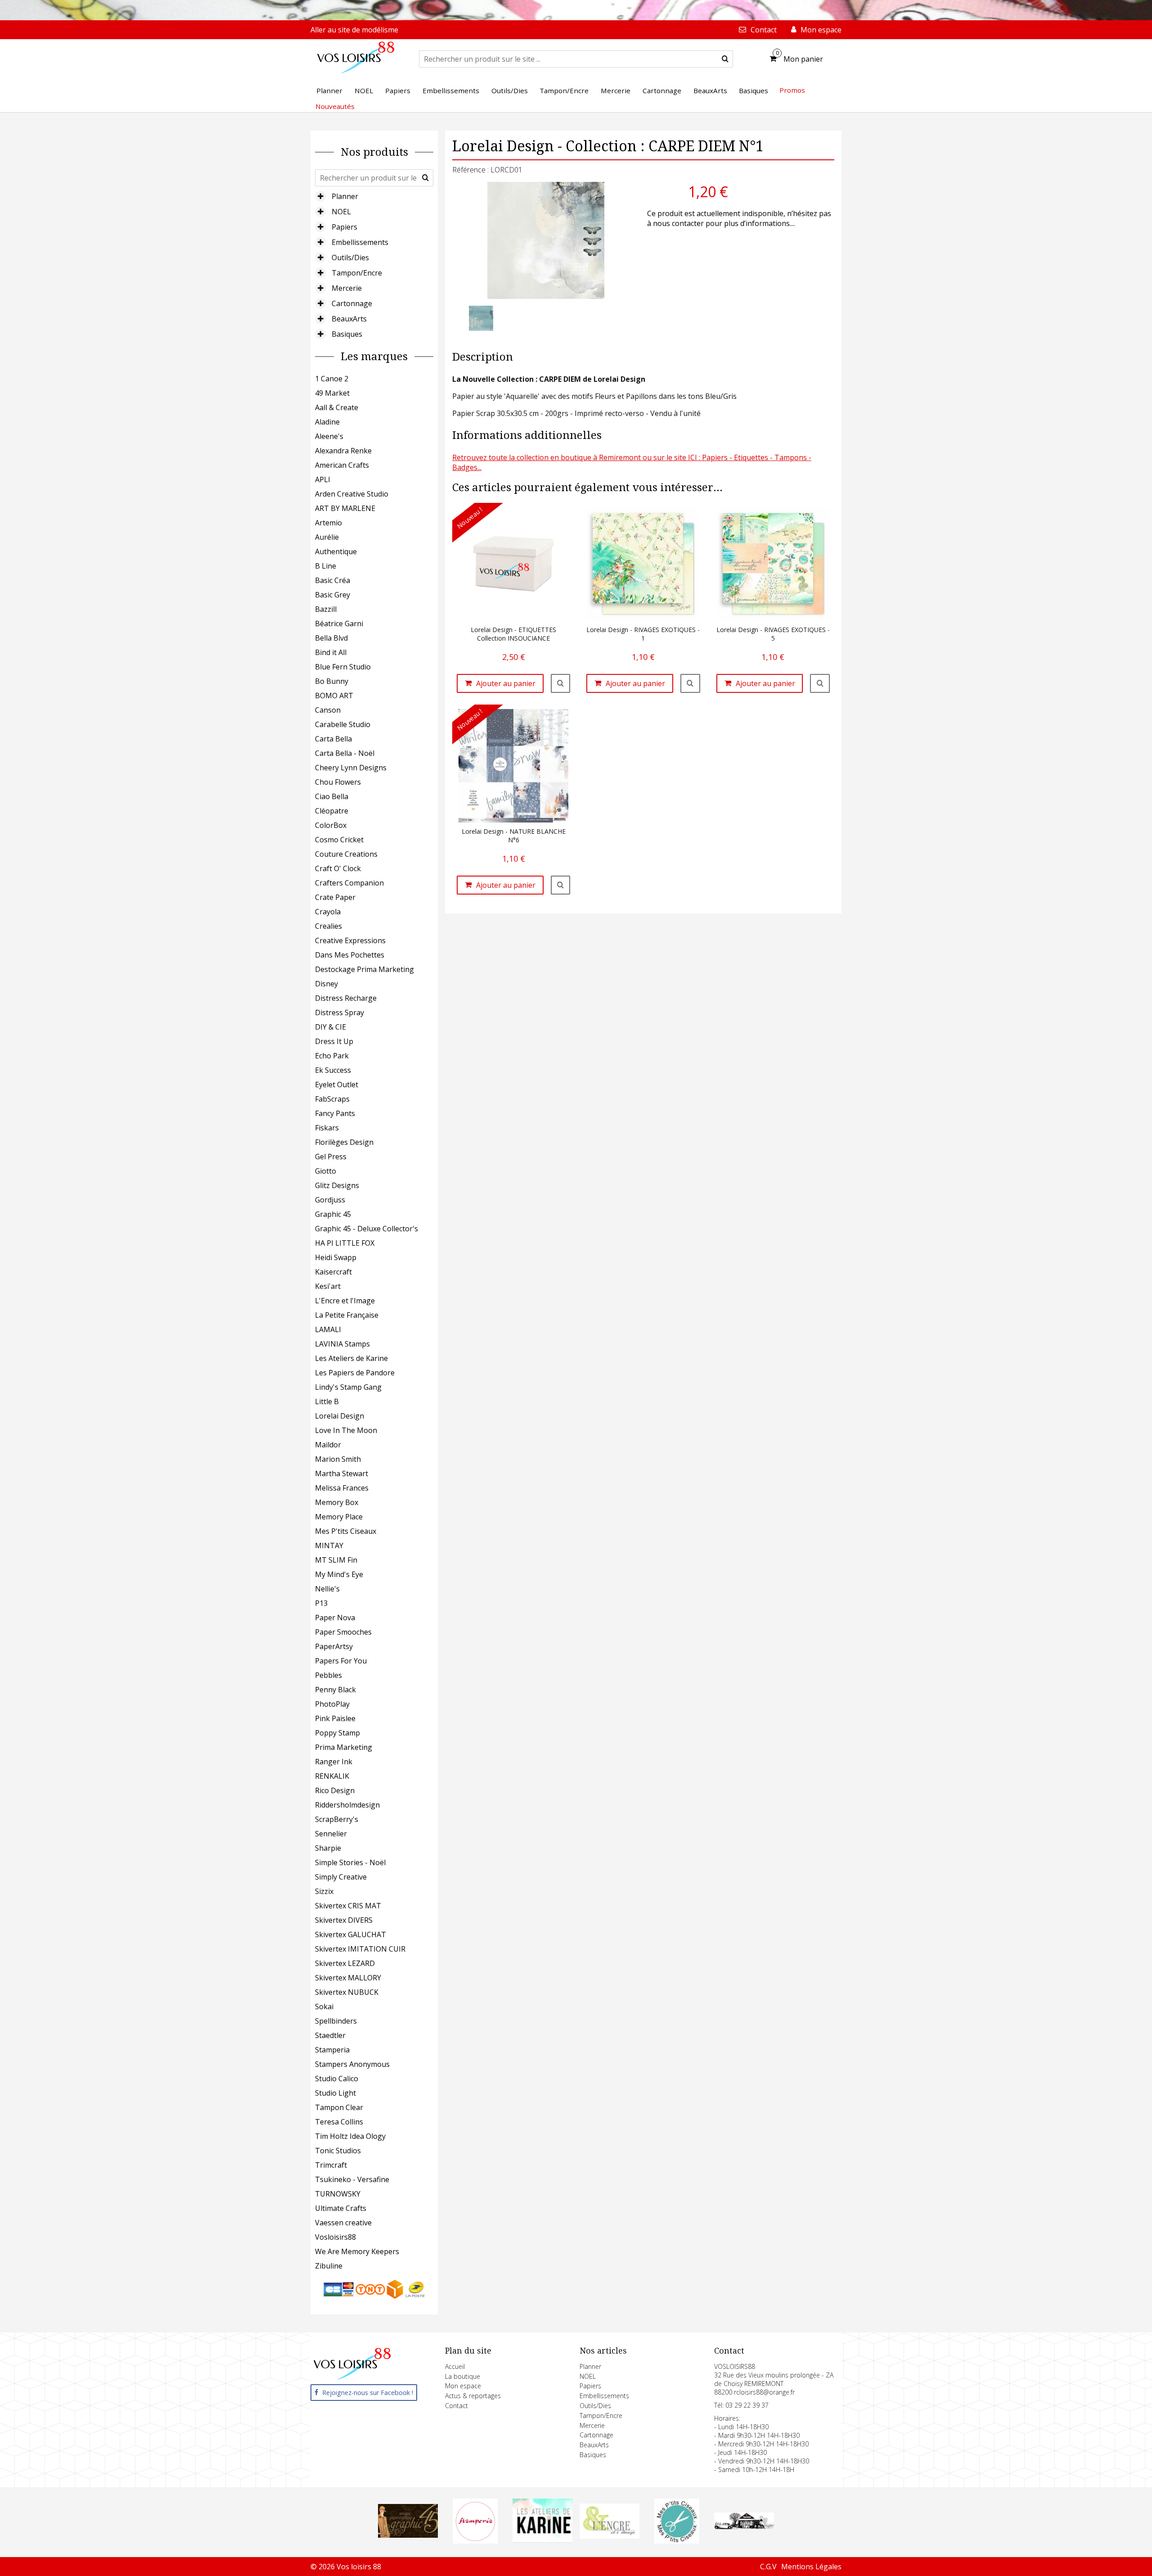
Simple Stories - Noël (350, 1862)
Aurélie (327, 537)
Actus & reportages (473, 2396)
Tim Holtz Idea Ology (350, 2136)
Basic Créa (333, 580)
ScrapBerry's (337, 1819)
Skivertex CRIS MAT (348, 1906)
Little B (327, 1401)
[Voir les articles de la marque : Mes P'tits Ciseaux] (677, 2541)
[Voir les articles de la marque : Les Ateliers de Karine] (542, 2540)
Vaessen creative (343, 2223)
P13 (321, 1603)
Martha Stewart (342, 1473)
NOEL (341, 212)
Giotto (326, 1171)
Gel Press (331, 1157)
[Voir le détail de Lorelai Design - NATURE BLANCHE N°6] (561, 885)
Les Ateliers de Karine (351, 1358)
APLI (323, 479)
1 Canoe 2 (332, 379)
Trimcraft (331, 2165)
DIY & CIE (331, 1027)
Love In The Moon (346, 1430)
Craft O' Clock (338, 868)
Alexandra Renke (343, 451)
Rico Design (335, 1790)
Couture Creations (346, 854)
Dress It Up (334, 1041)
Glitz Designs (337, 1185)
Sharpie (328, 1848)
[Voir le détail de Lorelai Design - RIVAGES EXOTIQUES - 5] (820, 683)
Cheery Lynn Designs (351, 768)
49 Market (332, 393)
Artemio (328, 523)
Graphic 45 (333, 1214)
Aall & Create (337, 407)
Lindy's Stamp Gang (348, 1387)
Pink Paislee (335, 1718)
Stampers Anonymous (352, 2064)
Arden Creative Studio (352, 494)
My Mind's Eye (339, 1574)
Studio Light (335, 2093)
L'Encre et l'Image (345, 1301)
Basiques (347, 334)
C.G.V (768, 2567)
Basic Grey (333, 595)
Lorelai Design (340, 1416)
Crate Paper (335, 897)
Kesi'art (328, 1286)
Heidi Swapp (336, 1257)
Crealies (328, 926)
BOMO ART (334, 696)
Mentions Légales (811, 2567)
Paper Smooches (343, 1632)
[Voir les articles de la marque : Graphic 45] (408, 2535)
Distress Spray (340, 1012)
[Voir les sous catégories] (320, 196)
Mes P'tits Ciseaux (346, 1531)
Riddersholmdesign (347, 1805)
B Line (326, 566)
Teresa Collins (339, 2122)
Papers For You (341, 1661)
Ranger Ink (334, 1762)
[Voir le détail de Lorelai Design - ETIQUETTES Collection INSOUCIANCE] (561, 683)
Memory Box (337, 1502)
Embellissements (360, 242)
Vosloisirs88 (335, 2237)
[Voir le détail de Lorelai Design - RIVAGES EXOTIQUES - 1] (690, 683)
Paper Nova (335, 1618)
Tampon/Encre (357, 273)
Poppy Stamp (337, 1733)
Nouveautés (335, 106)
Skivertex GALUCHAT (351, 1934)
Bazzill (326, 609)
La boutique (463, 2376)
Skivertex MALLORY (348, 1978)
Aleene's (329, 436)
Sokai (324, 2007)
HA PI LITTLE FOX (345, 1243)
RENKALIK (332, 1776)
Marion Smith (338, 1459)
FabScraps (332, 1099)
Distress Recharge (346, 998)
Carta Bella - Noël (345, 753)
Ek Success (333, 1070)
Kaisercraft (333, 1272)
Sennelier (331, 1834)
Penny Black (335, 1690)
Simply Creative (341, 1877)
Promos (792, 90)
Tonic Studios (338, 2151)
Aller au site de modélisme (354, 30)
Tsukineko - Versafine (352, 2179)
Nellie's (327, 1589)
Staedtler (330, 2035)
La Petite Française (347, 1315)
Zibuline (329, 2266)
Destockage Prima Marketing (364, 969)
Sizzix (324, 1891)
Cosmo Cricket (339, 840)
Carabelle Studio (343, 724)
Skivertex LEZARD (345, 1963)
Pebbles (328, 1675)
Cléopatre (332, 811)
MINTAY (329, 1546)
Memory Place (339, 1517)
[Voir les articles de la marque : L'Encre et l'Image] (610, 2536)
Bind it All (331, 652)
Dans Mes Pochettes (350, 955)
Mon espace (463, 2386)
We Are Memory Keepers (357, 2251)
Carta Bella (333, 739)
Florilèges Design (344, 1142)
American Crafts (342, 465)
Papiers (344, 227)
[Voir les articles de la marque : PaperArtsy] (744, 2526)
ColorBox (331, 825)
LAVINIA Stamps (342, 1344)
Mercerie (347, 288)
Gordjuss (330, 1200)
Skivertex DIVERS (344, 1920)
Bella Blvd (331, 638)
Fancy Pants (335, 1113)
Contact (457, 2406)
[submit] (725, 59)
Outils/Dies (350, 258)
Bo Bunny (332, 681)
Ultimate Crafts (341, 2208)
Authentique (336, 551)
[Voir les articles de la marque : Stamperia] (475, 2541)
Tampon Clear (339, 2107)
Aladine (327, 422)
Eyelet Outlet (337, 1085)
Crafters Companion (349, 883)
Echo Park (332, 1056)
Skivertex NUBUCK (347, 1992)
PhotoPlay (332, 1704)
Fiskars (327, 1128)
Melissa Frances (342, 1488)
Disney (326, 984)
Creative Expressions (350, 940)
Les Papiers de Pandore (355, 1373)
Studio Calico (337, 2079)
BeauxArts (349, 319)
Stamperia (332, 2050)
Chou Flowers (338, 782)
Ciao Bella (332, 796)
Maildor (328, 1445)
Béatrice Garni (339, 624)
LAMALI (328, 1329)
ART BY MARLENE (345, 508)
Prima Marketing (344, 1747)
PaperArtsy (334, 1646)
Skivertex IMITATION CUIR (360, 1949)
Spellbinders (336, 2021)
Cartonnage (352, 303)
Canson (328, 710)
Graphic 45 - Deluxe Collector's (367, 1229)
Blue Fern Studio (343, 667)
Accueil (455, 2366)
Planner (345, 196)
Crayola (328, 912)
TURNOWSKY (338, 2194)
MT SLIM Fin (336, 1560)
